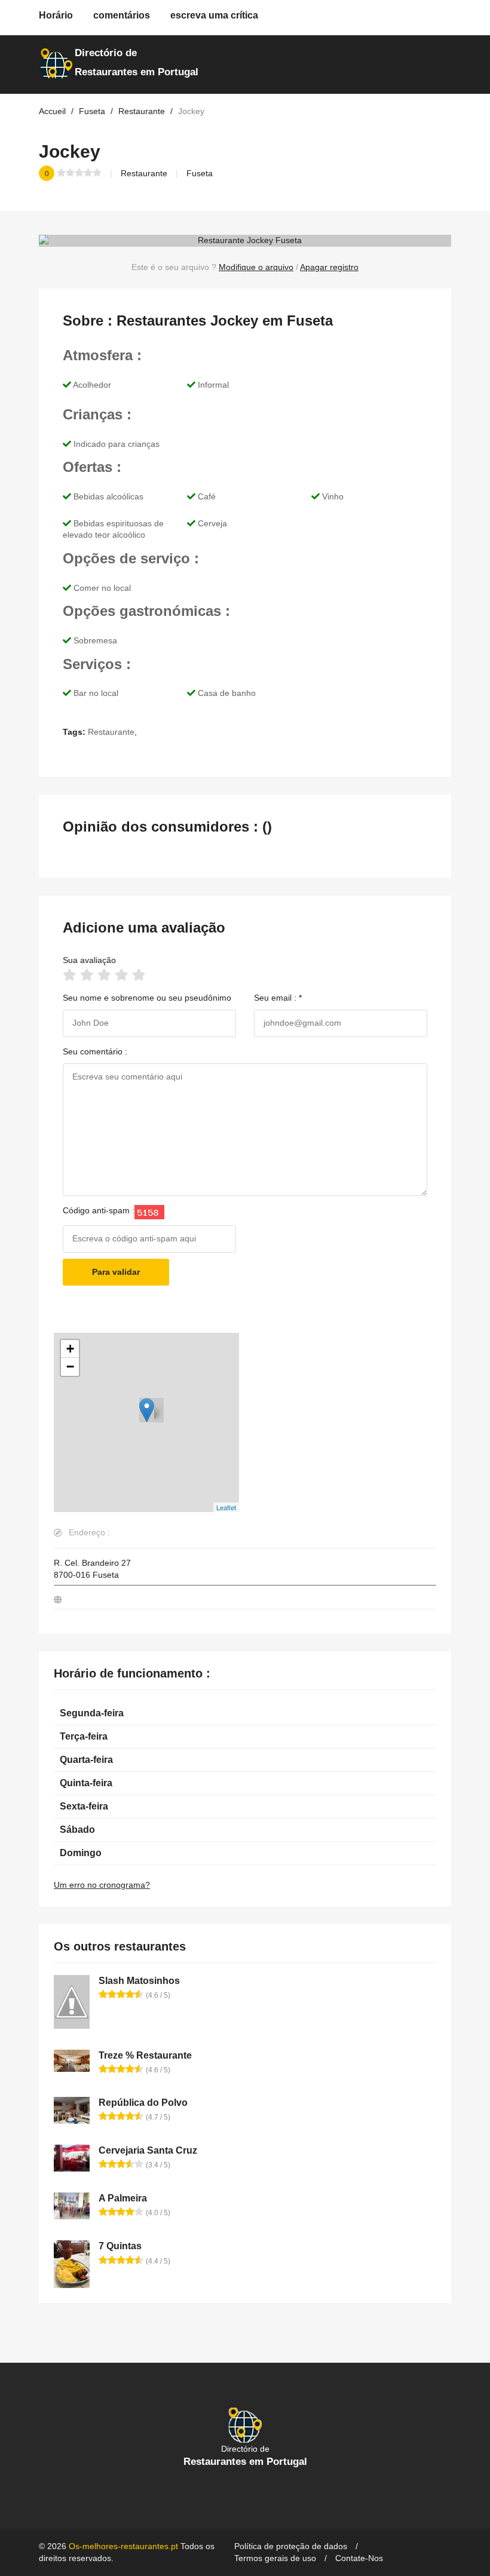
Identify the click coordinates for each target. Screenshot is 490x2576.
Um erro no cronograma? (102, 1885)
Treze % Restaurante (145, 2055)
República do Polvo (143, 2103)
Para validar (116, 1272)
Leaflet (226, 1507)
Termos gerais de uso (275, 2558)
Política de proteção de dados (291, 2546)
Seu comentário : (95, 1051)
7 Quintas (120, 2246)
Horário (56, 15)
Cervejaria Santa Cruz (148, 2150)
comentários (122, 15)
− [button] (70, 1367)
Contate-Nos (359, 2558)
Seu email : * (278, 998)
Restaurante (144, 173)
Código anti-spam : (99, 1210)
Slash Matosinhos (139, 1981)
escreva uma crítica (214, 15)
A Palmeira (123, 2198)
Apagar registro (329, 267)
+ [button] (70, 1349)
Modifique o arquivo (256, 267)
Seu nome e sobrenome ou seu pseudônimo (147, 998)
